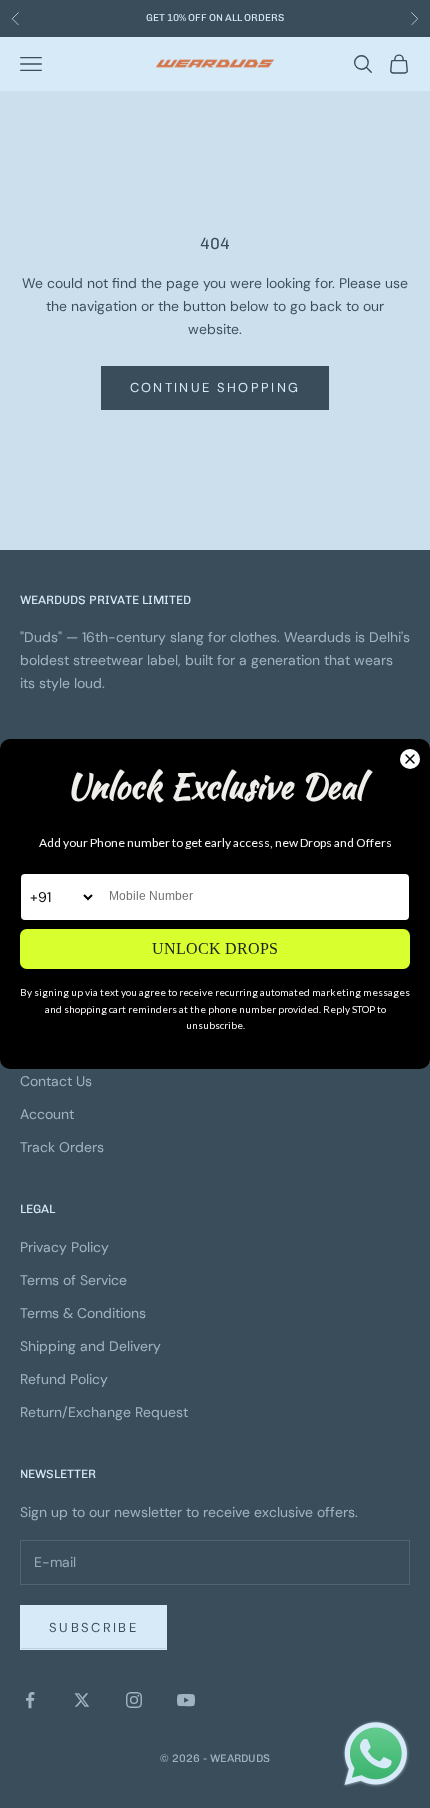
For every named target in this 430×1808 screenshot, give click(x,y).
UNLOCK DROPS (215, 948)
